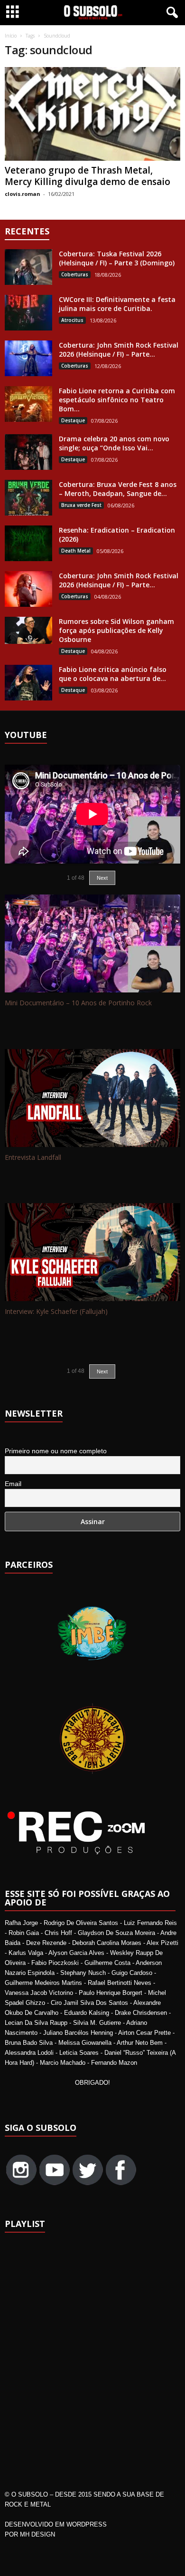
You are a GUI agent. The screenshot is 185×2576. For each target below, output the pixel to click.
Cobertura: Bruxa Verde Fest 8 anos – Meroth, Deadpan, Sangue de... (118, 489)
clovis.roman (23, 194)
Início (11, 36)
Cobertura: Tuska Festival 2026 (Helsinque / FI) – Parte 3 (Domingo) (117, 258)
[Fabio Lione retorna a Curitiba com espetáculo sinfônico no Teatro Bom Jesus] (28, 404)
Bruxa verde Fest (81, 505)
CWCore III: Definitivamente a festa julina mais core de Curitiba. (117, 304)
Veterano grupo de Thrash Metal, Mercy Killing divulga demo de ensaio (88, 176)
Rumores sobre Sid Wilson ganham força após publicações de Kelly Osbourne (116, 630)
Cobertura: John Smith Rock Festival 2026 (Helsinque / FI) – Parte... (119, 350)
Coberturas (75, 274)
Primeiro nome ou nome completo (56, 1451)
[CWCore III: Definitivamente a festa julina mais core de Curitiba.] (28, 313)
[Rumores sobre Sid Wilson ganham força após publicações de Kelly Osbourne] (28, 630)
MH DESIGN (37, 2534)
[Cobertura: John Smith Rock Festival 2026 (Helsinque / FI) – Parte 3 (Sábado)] (28, 358)
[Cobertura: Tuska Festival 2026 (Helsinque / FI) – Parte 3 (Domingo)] (28, 267)
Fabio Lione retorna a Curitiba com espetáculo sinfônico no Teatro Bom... (117, 400)
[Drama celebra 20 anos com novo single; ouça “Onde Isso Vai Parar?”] (28, 452)
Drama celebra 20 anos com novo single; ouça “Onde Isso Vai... (114, 443)
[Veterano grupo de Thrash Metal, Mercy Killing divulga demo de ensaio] (92, 114)
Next (102, 1371)
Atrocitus (72, 320)
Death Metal (76, 551)
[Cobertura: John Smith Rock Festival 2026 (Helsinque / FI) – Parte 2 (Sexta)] (28, 589)
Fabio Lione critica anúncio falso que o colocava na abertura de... (113, 674)
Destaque (73, 420)
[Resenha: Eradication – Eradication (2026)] (28, 543)
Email (13, 1484)
